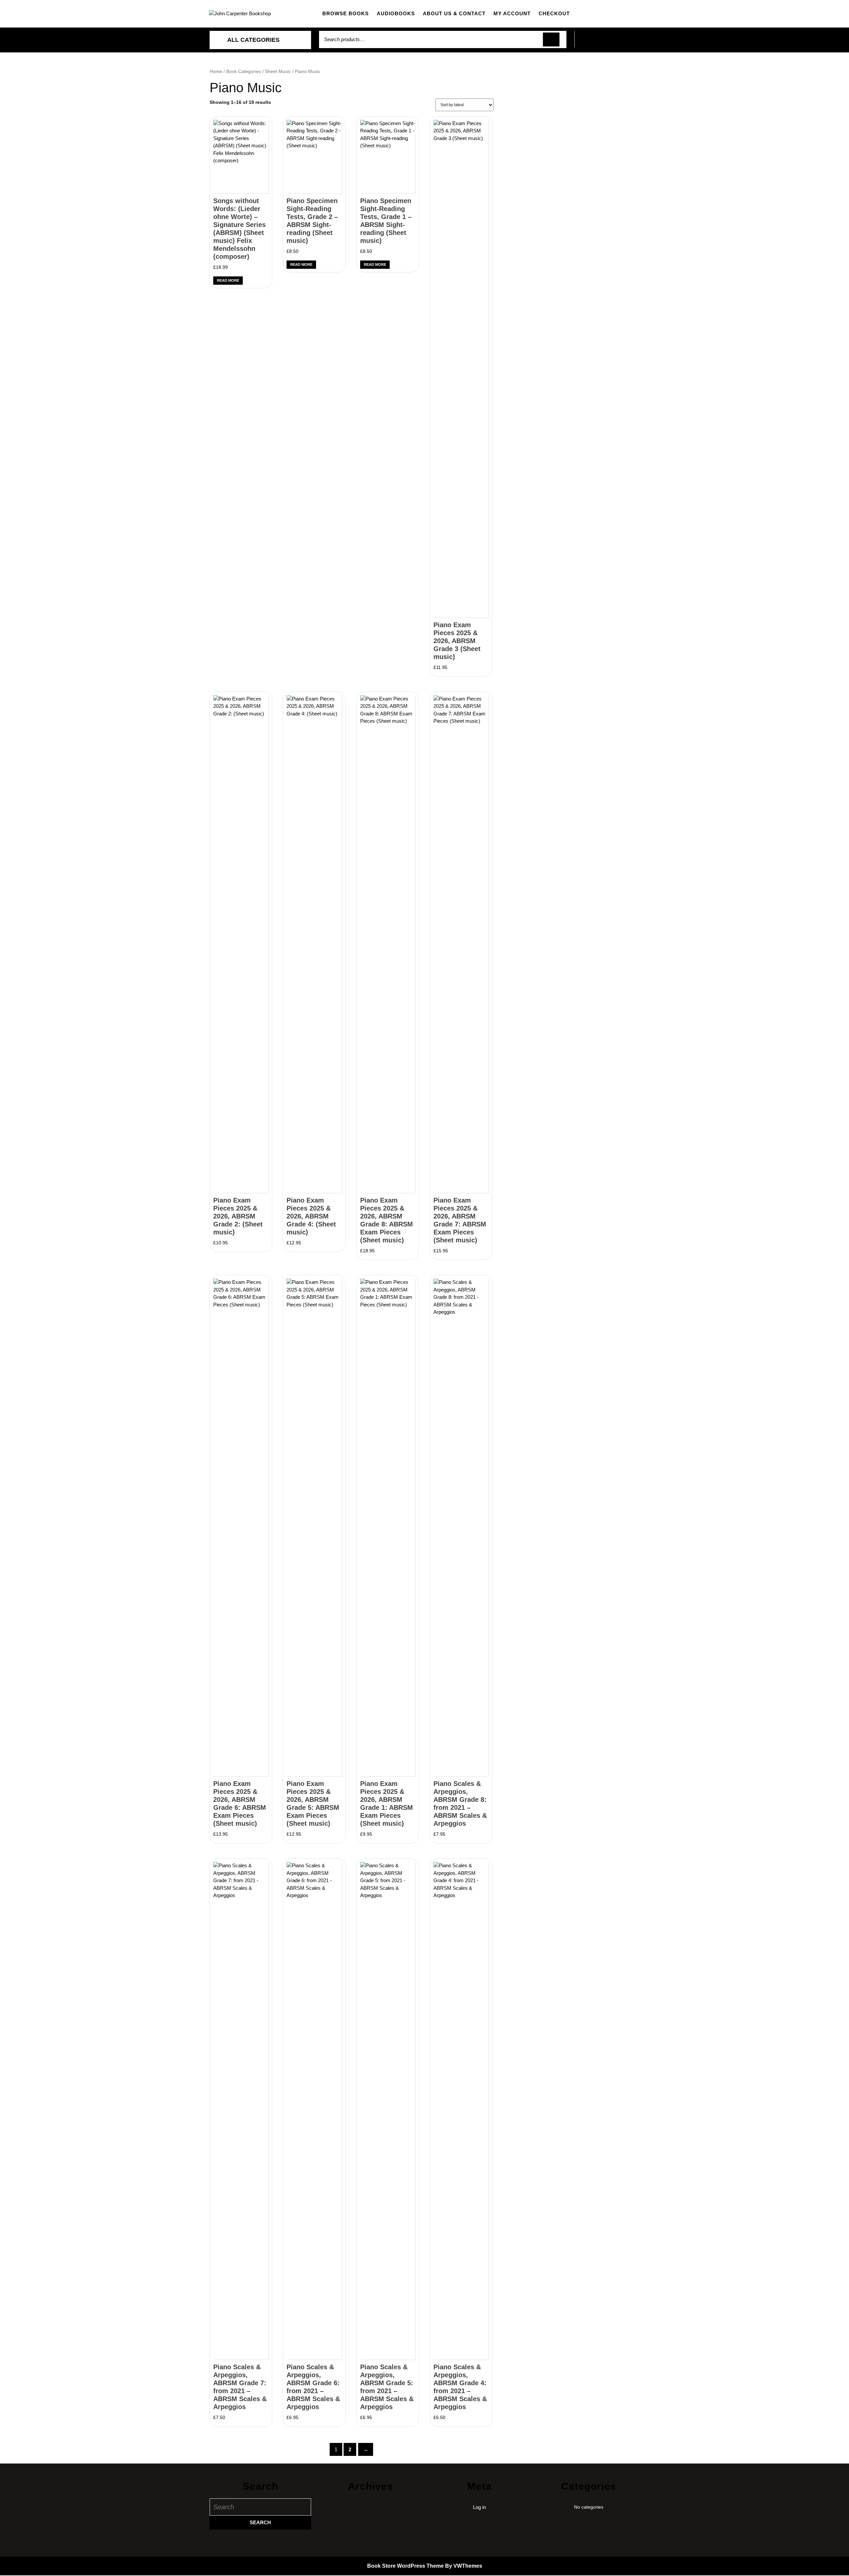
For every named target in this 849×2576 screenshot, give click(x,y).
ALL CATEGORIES (253, 40)
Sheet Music (278, 72)
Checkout (554, 13)
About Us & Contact (454, 13)
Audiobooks (396, 13)
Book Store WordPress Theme (405, 2566)
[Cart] (607, 43)
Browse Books (346, 13)
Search (551, 40)
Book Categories (244, 72)
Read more (228, 280)
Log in (479, 2507)
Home (216, 72)
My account (512, 13)
